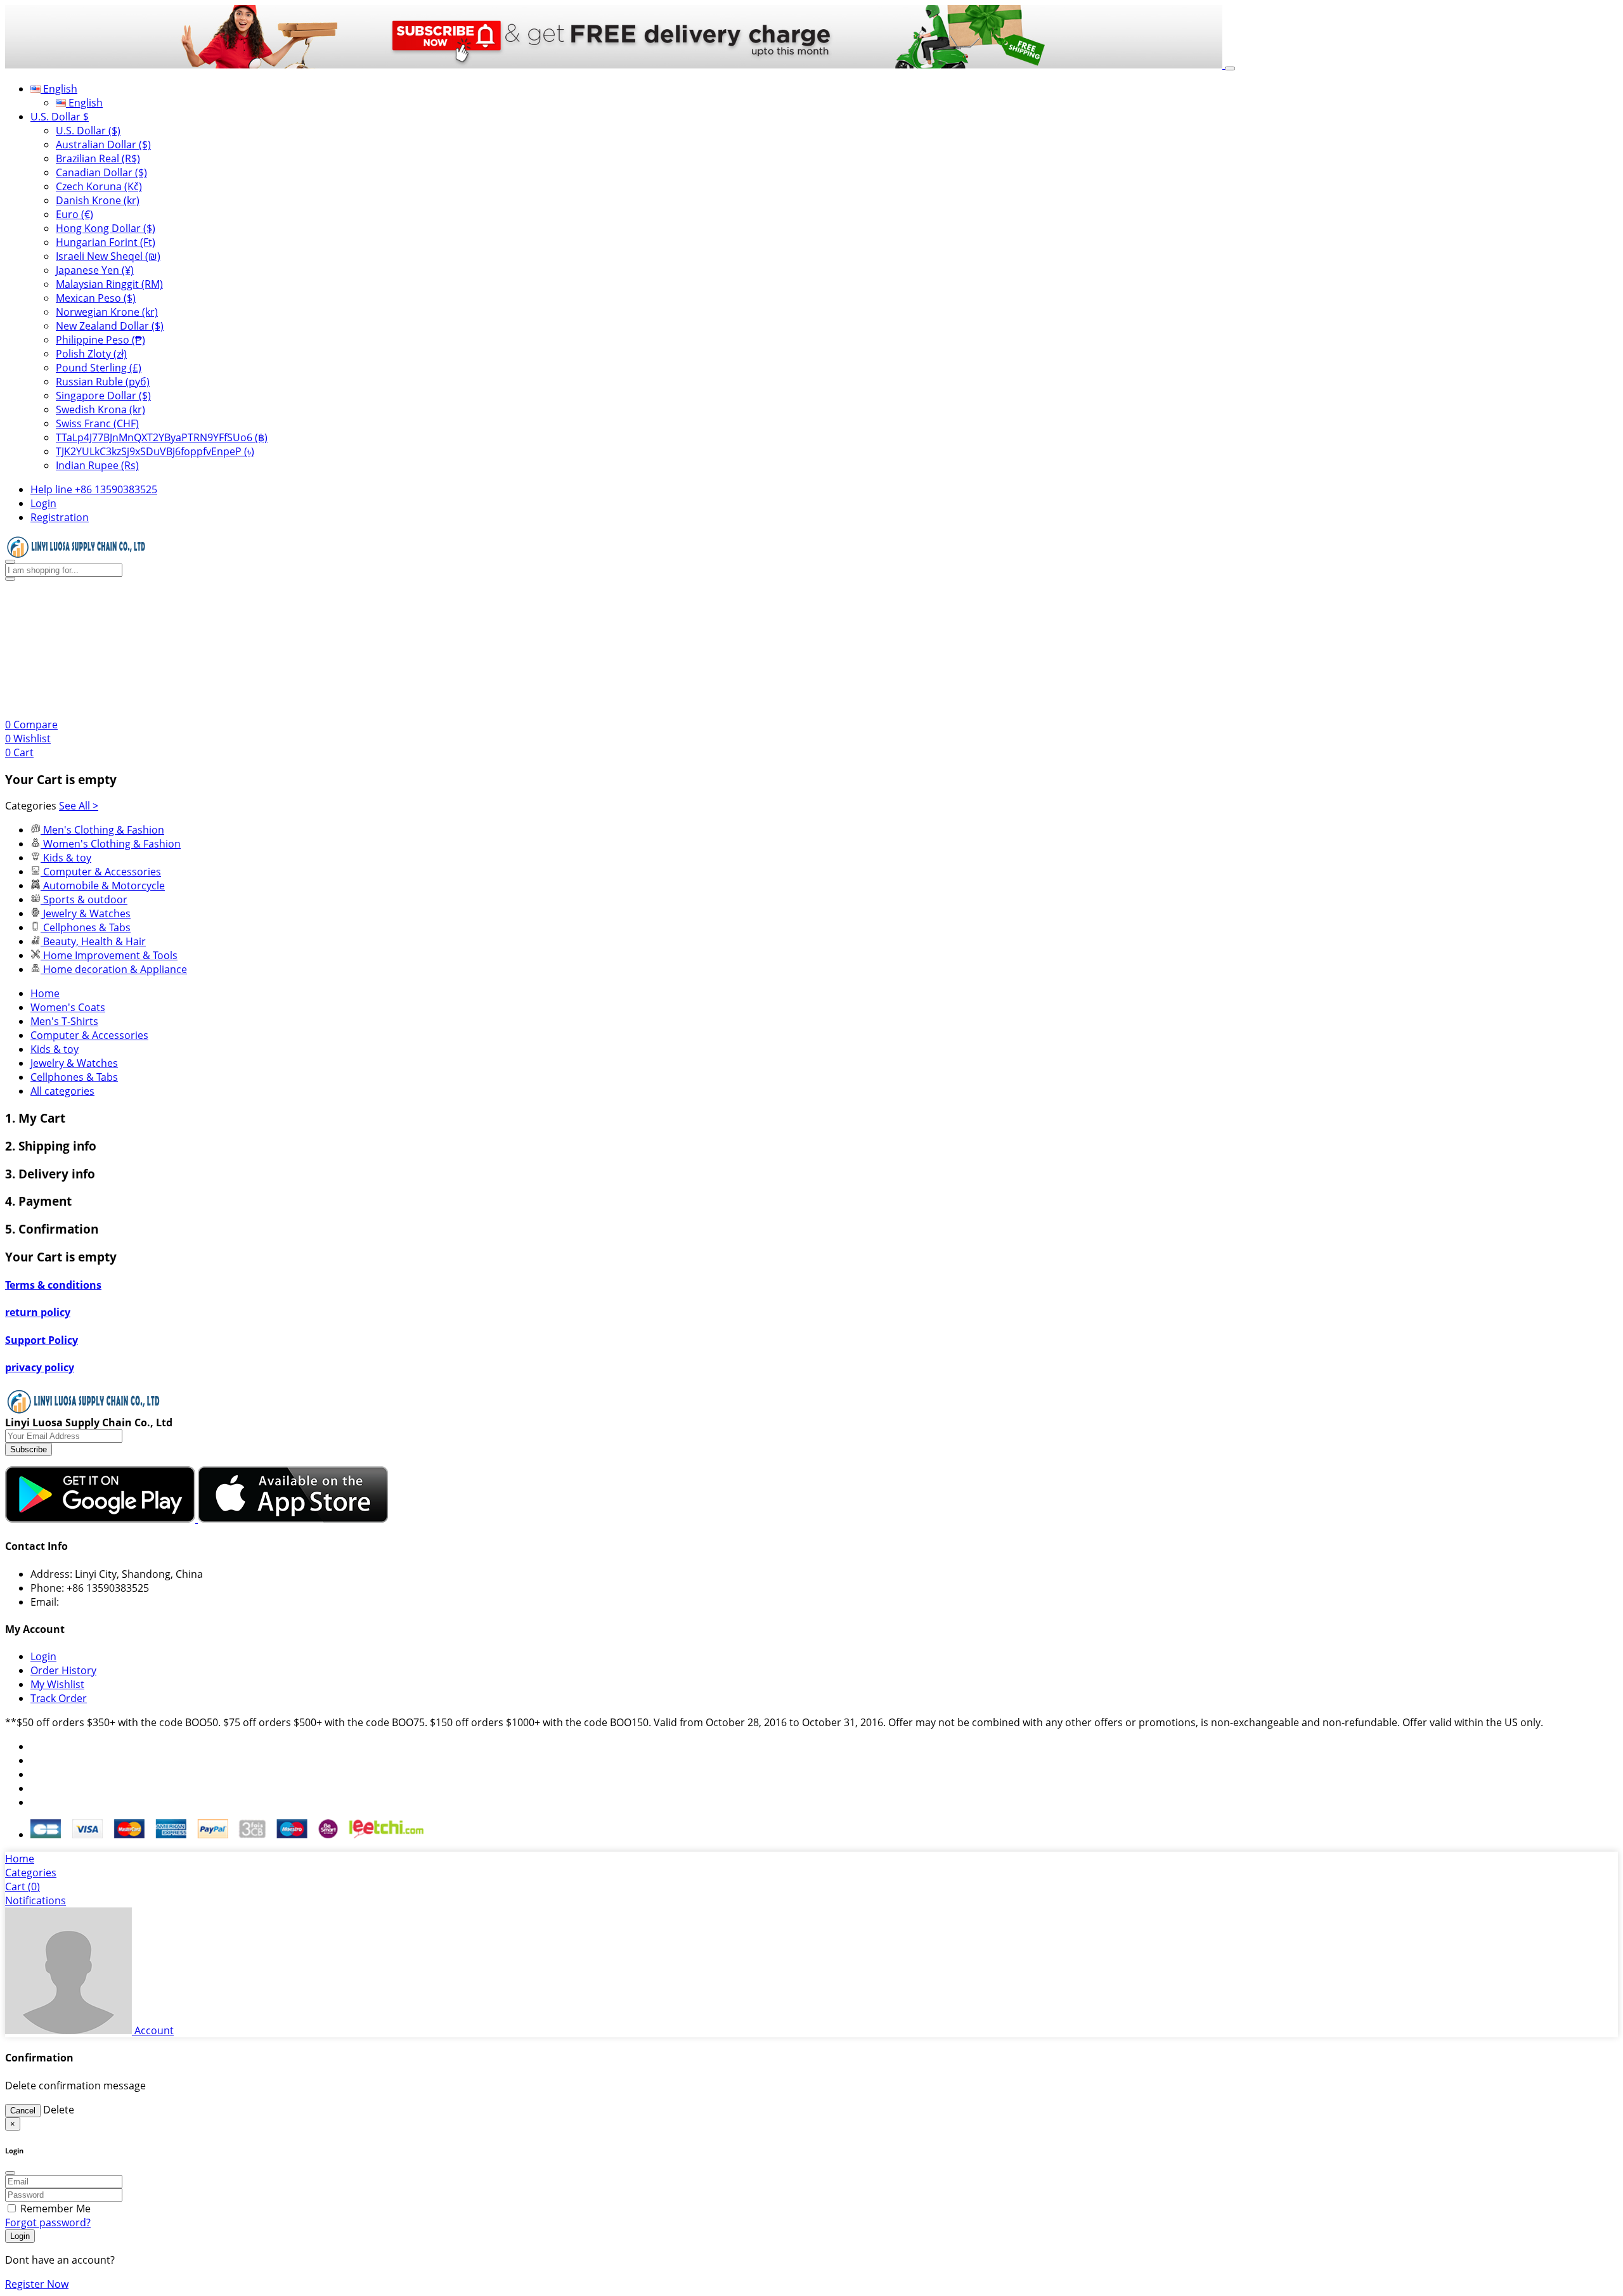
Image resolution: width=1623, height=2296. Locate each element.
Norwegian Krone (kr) (107, 312)
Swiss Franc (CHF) (97, 423)
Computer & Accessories (89, 1035)
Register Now (37, 2284)
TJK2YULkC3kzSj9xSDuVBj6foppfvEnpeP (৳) (155, 451)
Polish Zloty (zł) (91, 354)
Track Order (59, 1698)
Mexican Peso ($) (96, 298)
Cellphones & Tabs (74, 1077)
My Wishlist (57, 1684)
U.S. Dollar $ (60, 117)
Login (43, 503)
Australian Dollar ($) (103, 145)
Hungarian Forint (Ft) (106, 242)
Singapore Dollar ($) (103, 396)
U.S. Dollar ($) (88, 131)
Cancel (23, 2111)
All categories (62, 1091)
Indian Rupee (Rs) (97, 465)
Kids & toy (55, 1049)
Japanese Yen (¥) (95, 270)
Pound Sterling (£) (99, 368)
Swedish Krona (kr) (100, 410)
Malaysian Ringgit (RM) (109, 284)
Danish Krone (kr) (98, 200)
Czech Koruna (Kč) (99, 186)
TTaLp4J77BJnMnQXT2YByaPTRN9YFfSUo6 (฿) (162, 437)
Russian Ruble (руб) (103, 382)
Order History (63, 1670)
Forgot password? (48, 2222)
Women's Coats (68, 1007)
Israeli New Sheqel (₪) (108, 256)
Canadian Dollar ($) (101, 172)
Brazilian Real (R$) (98, 158)
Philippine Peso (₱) (100, 340)
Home (45, 993)
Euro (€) (74, 214)
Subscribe (29, 1449)
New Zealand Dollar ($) (110, 326)
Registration (60, 517)
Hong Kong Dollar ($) (106, 228)
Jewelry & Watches (74, 1063)
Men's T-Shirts (64, 1021)
